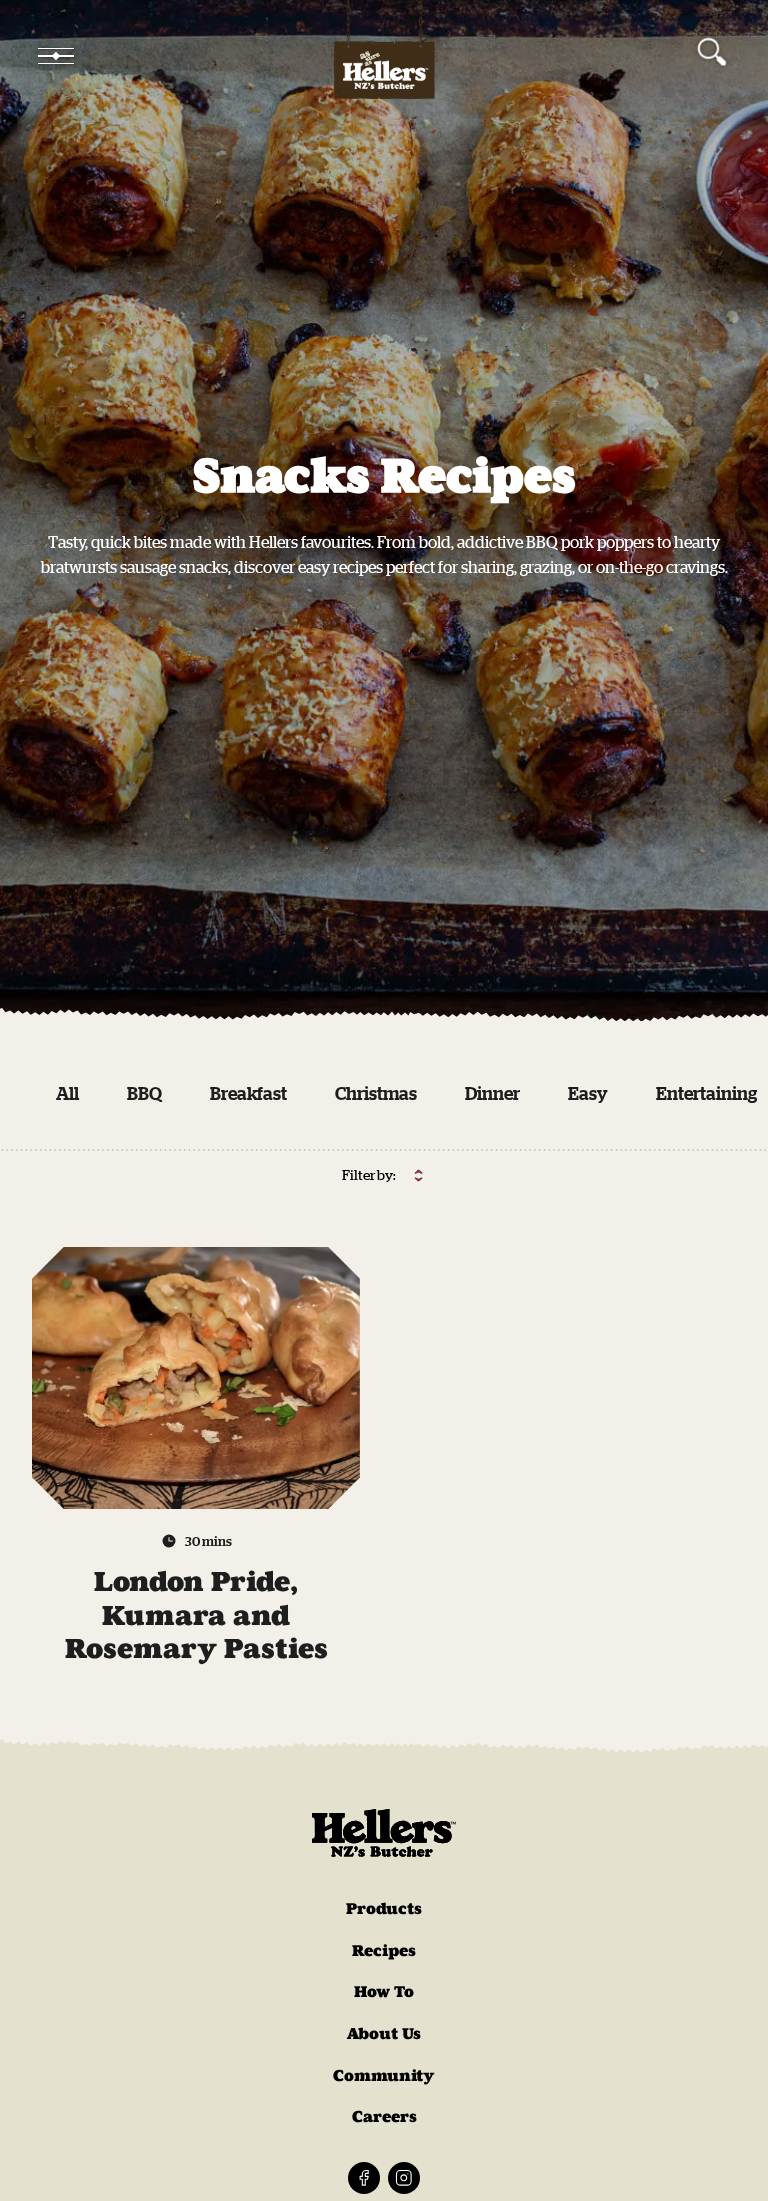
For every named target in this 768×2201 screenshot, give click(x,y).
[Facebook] (364, 2178)
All (67, 1093)
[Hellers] (384, 56)
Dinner (492, 1093)
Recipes (384, 1950)
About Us (384, 2033)
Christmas (376, 1093)
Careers (384, 2116)
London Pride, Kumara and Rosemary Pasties (196, 1615)
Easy (588, 1093)
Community (384, 2075)
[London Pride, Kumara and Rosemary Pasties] (196, 1378)
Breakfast (248, 1093)
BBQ (144, 1093)
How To (384, 1991)
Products (384, 1908)
